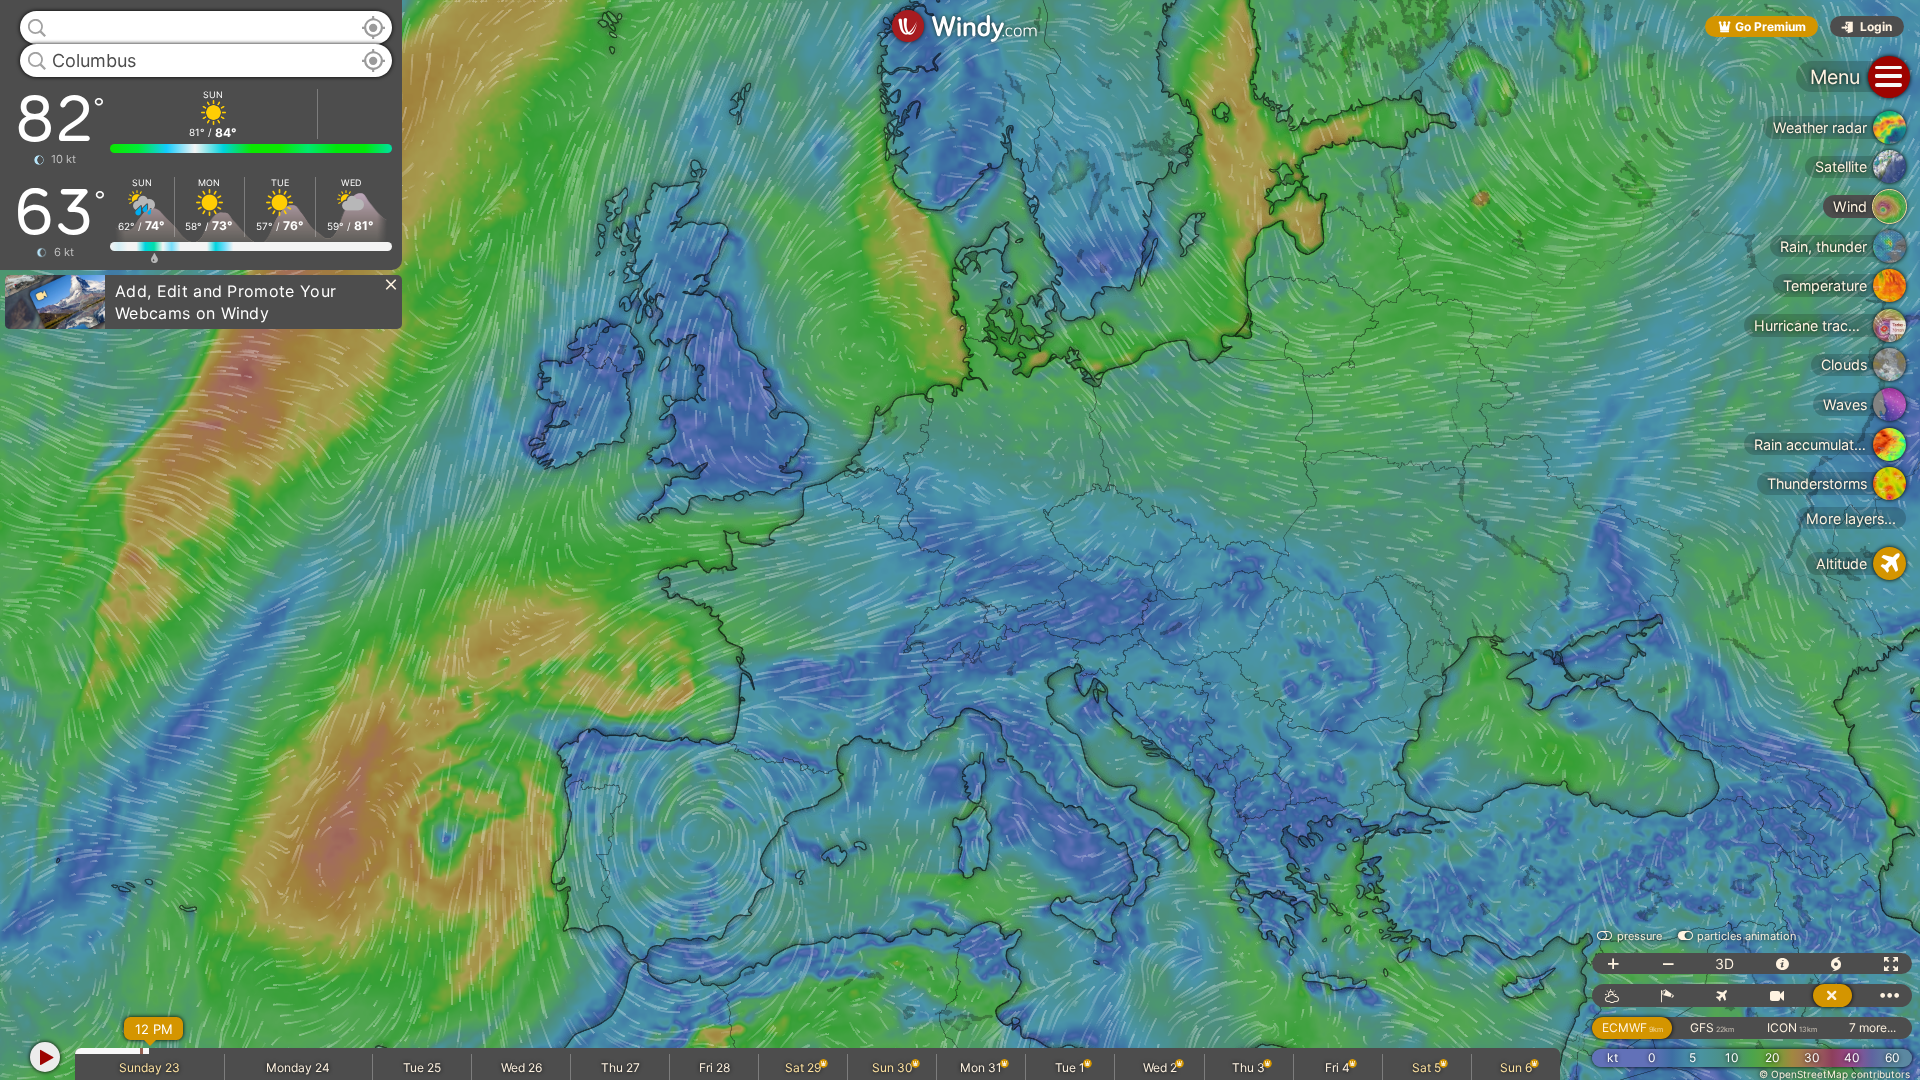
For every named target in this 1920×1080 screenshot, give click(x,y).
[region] (960, 540)
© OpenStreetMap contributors (1834, 1074)
